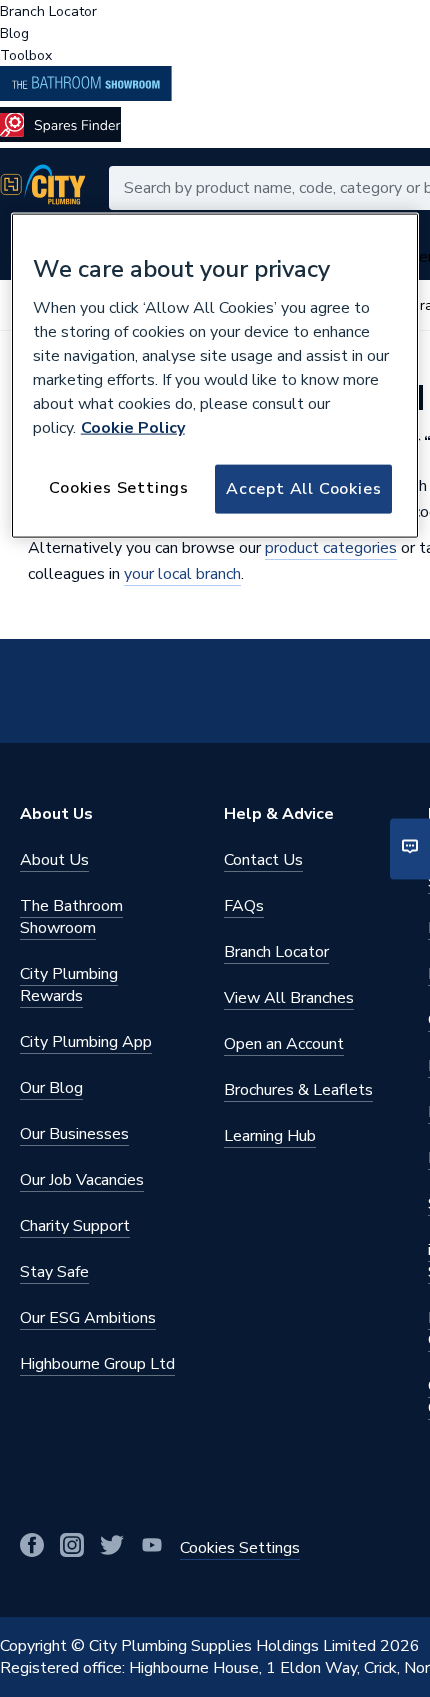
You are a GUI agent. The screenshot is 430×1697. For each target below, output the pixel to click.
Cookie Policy (133, 428)
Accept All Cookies (303, 489)
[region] (215, 375)
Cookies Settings (119, 488)
